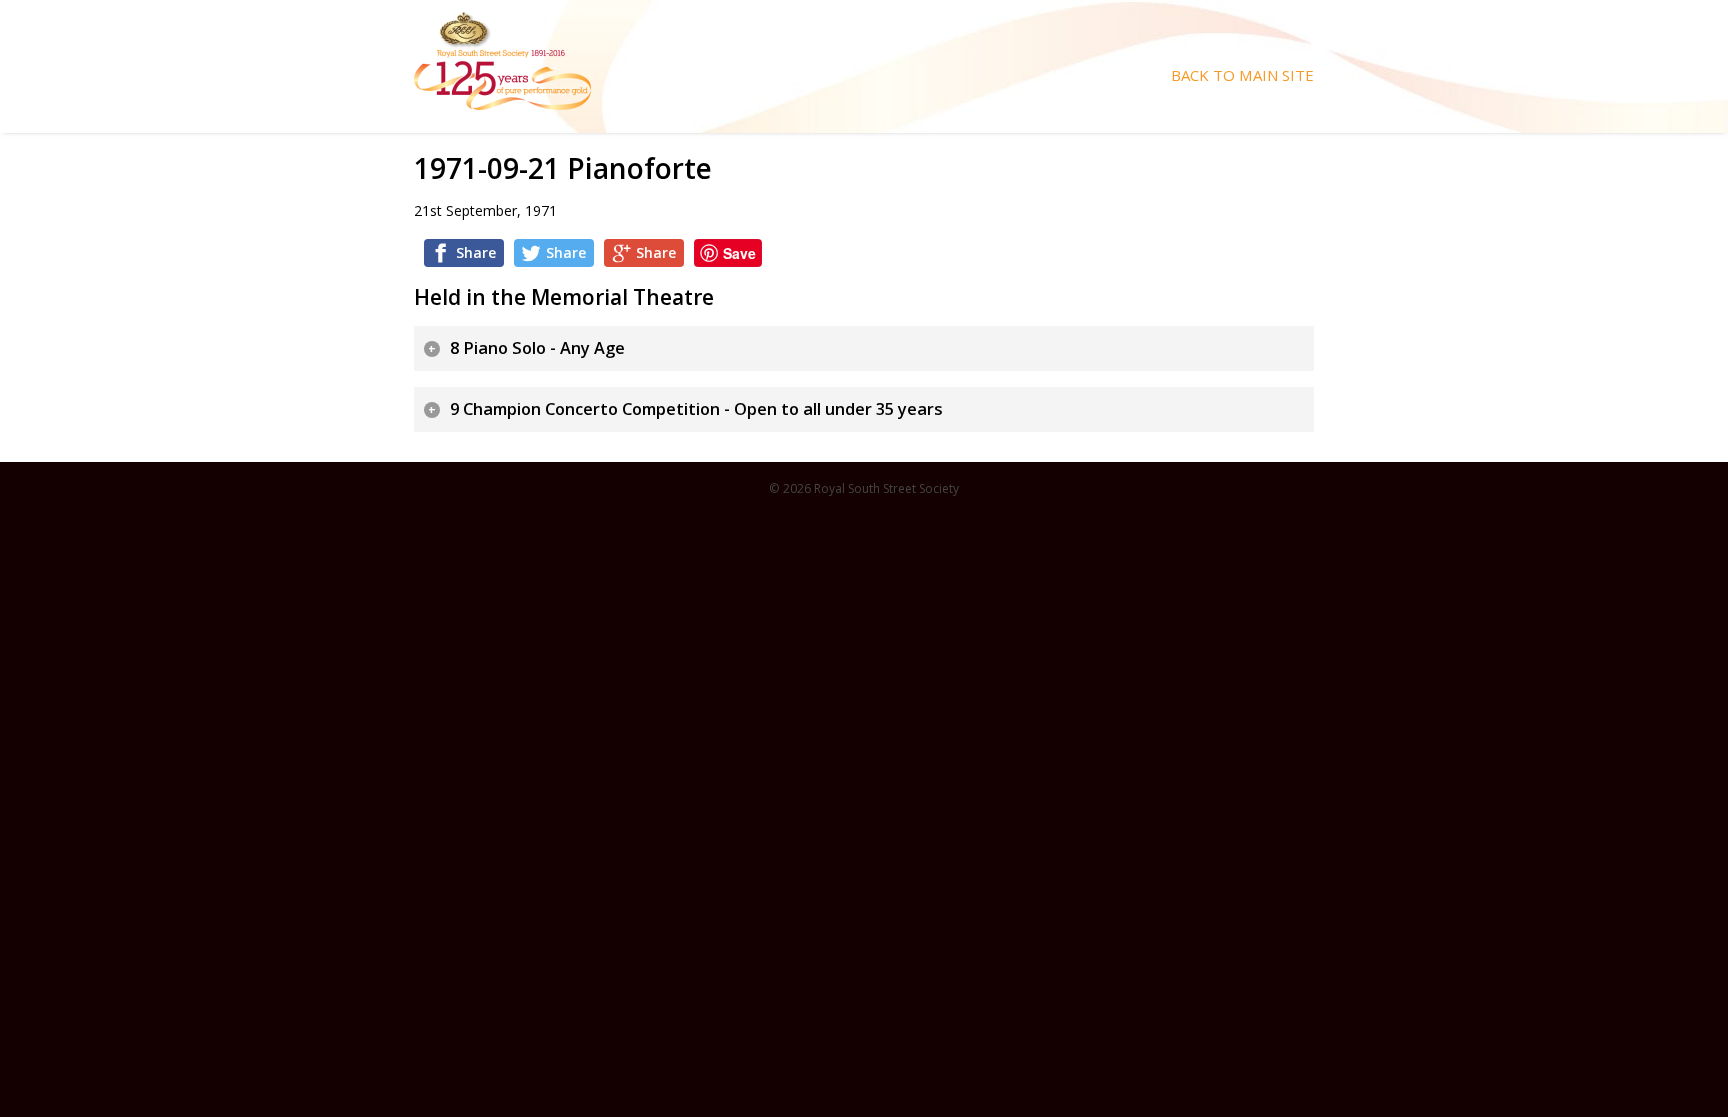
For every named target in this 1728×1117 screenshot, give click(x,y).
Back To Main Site (1242, 75)
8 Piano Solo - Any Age (537, 348)
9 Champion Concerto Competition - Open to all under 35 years (696, 409)
